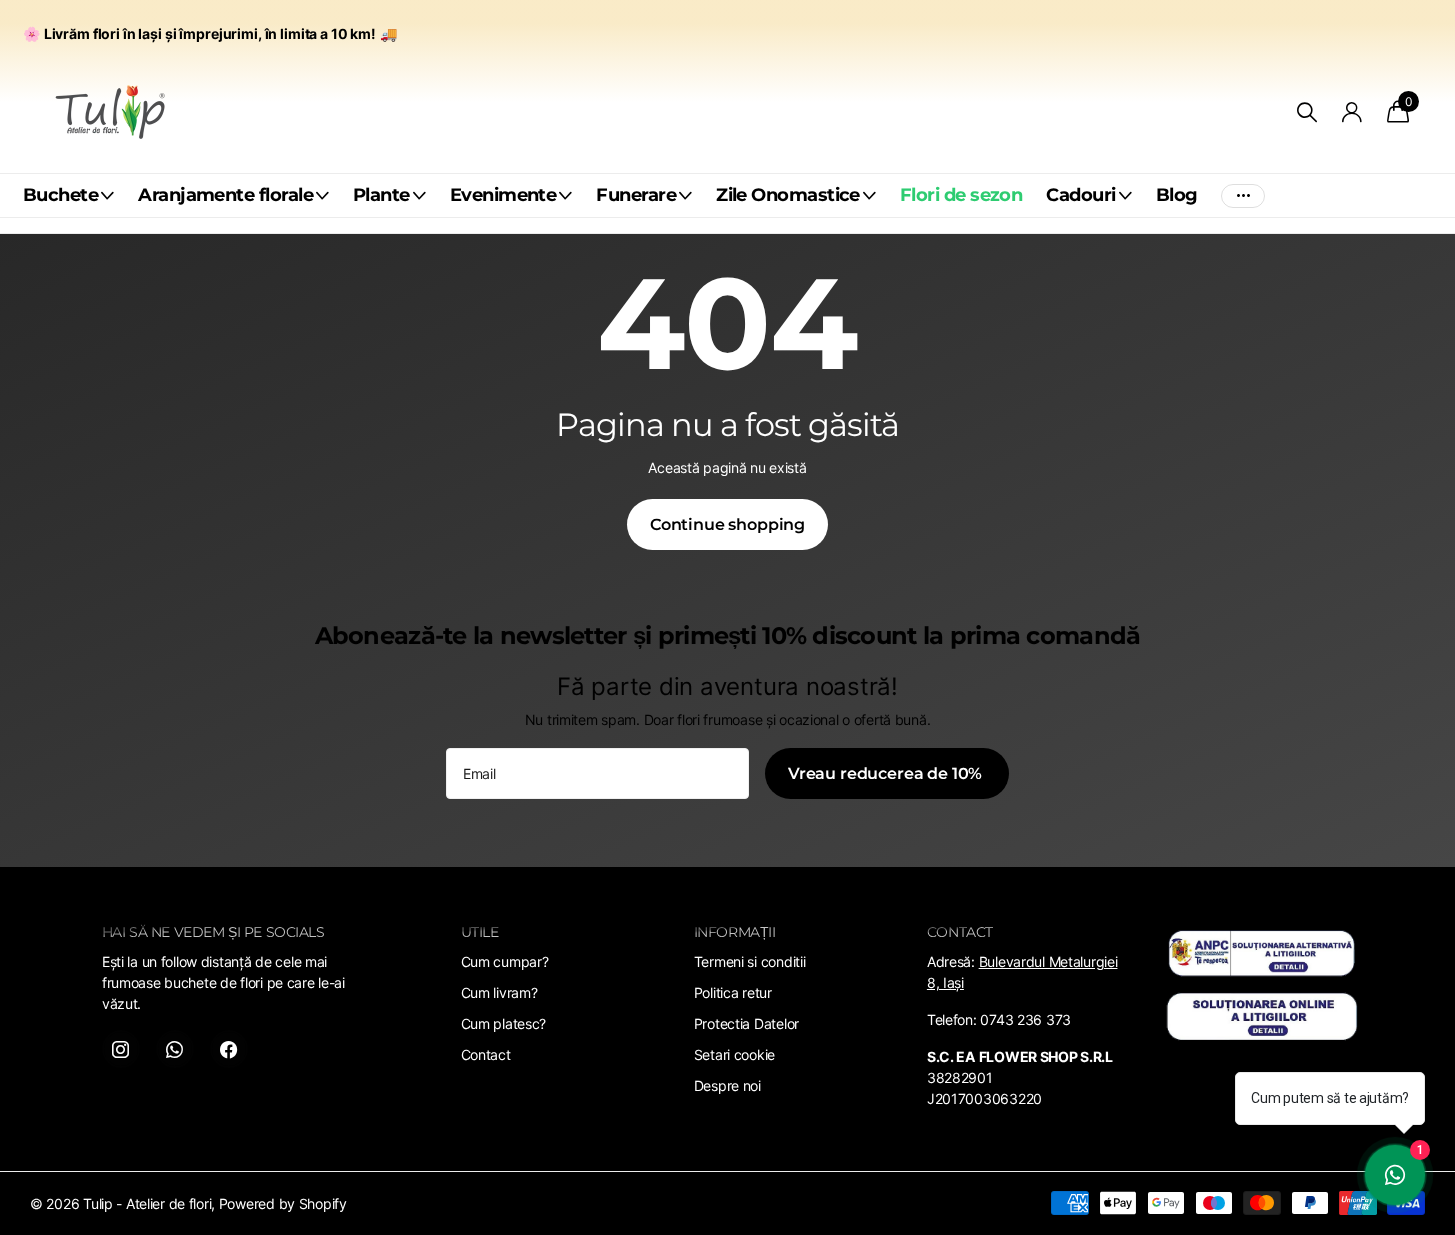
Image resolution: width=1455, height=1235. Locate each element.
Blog (1177, 195)
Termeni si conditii (750, 961)
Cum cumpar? (505, 961)
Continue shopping (727, 524)
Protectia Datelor (746, 1023)
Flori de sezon (961, 195)
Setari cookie (734, 1054)
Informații (735, 932)
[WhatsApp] (175, 1049)
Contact (486, 1054)
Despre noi (727, 1085)
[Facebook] (229, 1049)
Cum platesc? (504, 1023)
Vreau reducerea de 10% (887, 773)
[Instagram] (121, 1049)
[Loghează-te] (1352, 112)
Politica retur (733, 992)
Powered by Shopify (283, 1203)
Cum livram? (499, 992)
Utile (480, 932)
